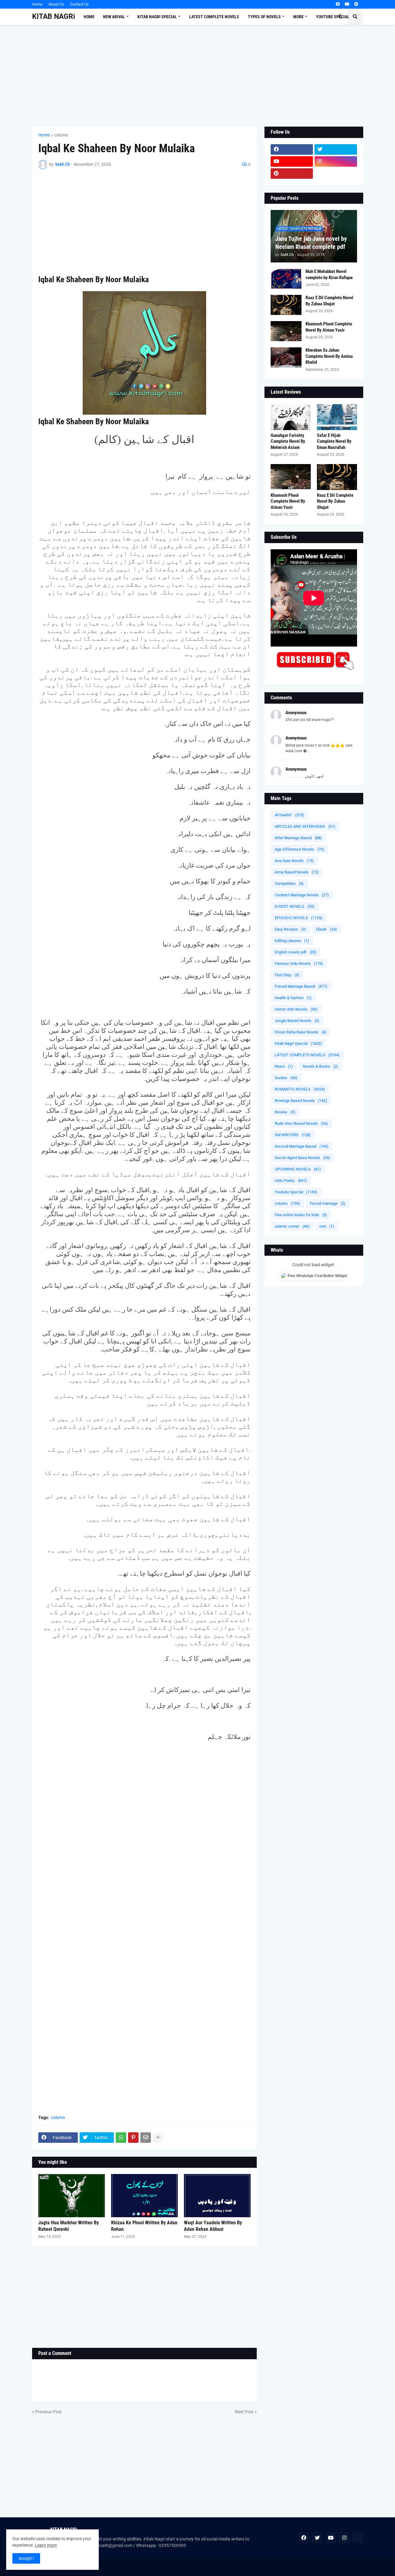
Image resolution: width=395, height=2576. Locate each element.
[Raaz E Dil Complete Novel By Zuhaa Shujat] (286, 305)
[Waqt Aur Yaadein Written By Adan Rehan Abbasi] (217, 2196)
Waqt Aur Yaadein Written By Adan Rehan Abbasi (213, 2226)
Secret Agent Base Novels (302, 1158)
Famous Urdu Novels (299, 963)
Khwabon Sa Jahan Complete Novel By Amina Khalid (329, 356)
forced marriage (328, 1203)
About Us (56, 4)
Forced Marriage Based (301, 986)
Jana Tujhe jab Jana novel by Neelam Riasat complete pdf (311, 243)
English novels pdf (296, 952)
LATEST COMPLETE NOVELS (307, 1055)
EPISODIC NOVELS (299, 918)
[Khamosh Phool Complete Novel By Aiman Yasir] (286, 331)
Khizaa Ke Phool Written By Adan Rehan (144, 2226)
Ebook (326, 929)
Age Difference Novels (299, 849)
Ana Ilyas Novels (294, 861)
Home (37, 4)
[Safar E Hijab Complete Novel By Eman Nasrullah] (337, 417)
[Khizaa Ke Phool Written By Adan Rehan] (144, 2196)
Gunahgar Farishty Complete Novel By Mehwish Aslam (288, 441)
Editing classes (292, 941)
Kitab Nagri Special (298, 1043)
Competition (289, 884)
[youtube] (347, 4)
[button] (340, 17)
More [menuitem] (298, 17)
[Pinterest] (133, 2138)
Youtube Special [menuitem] (333, 17)
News (284, 1066)
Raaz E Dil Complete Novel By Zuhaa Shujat (329, 301)
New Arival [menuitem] (114, 17)
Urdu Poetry (291, 1181)
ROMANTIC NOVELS (300, 1089)
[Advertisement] (198, 76)
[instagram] (336, 161)
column (61, 135)
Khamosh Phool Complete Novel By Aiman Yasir (329, 327)
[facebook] (338, 4)
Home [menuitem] (89, 17)
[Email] (146, 2138)
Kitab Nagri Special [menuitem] (157, 17)
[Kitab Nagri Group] (336, 174)
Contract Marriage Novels (302, 895)
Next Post (244, 2412)
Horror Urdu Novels (296, 1009)
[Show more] (158, 2138)
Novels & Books (320, 1066)
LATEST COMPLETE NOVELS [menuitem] (214, 17)
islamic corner (292, 1226)
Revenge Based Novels (301, 1101)
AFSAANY (289, 815)
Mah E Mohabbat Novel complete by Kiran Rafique (329, 274)
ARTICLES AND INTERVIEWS (305, 826)
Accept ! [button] (26, 2558)
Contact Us (79, 4)
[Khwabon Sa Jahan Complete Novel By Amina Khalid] (286, 357)
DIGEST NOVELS (295, 906)
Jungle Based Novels (297, 1021)
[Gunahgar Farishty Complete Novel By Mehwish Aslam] (291, 417)
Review (285, 1112)
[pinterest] (356, 4)
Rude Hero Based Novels (301, 1123)
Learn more (46, 2545)
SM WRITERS (293, 1135)
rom (327, 1226)
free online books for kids (301, 1215)
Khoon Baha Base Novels (301, 1032)
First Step (287, 975)
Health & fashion (293, 998)
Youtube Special (296, 1192)
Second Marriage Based (302, 1146)
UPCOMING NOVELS (298, 1169)
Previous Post (48, 2412)
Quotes (286, 1078)
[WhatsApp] (121, 2138)
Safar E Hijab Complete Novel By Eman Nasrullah (334, 441)
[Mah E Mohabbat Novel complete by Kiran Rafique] (286, 279)
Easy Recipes (290, 929)
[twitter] (336, 149)
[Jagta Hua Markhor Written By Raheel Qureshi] (72, 2196)
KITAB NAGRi (54, 17)
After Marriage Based (298, 838)
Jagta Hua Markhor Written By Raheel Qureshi (69, 2226)
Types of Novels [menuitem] (264, 17)
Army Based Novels (297, 872)
